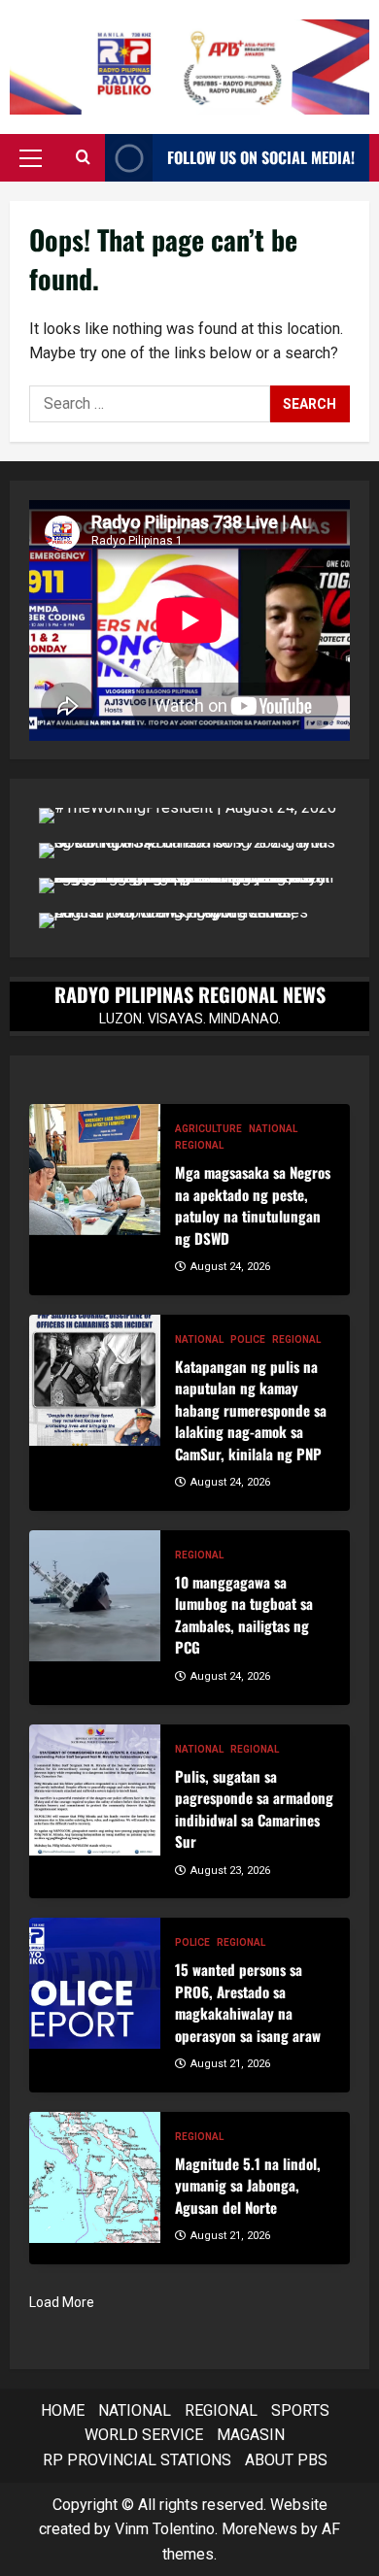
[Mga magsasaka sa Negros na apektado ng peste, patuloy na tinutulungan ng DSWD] (95, 1170)
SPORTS (300, 2410)
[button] (31, 158)
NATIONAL (273, 1129)
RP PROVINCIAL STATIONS (137, 2460)
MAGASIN (251, 2435)
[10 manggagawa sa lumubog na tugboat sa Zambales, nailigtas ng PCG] (95, 1596)
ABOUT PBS (286, 2460)
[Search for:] (150, 404)
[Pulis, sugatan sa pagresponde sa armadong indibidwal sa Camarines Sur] (95, 1790)
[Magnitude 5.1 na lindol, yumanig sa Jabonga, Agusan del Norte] (95, 2177)
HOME (63, 2410)
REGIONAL (199, 1145)
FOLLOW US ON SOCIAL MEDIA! (261, 157)
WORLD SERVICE (144, 2435)
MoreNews (259, 2529)
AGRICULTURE (208, 1129)
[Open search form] (83, 158)
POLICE (248, 1339)
